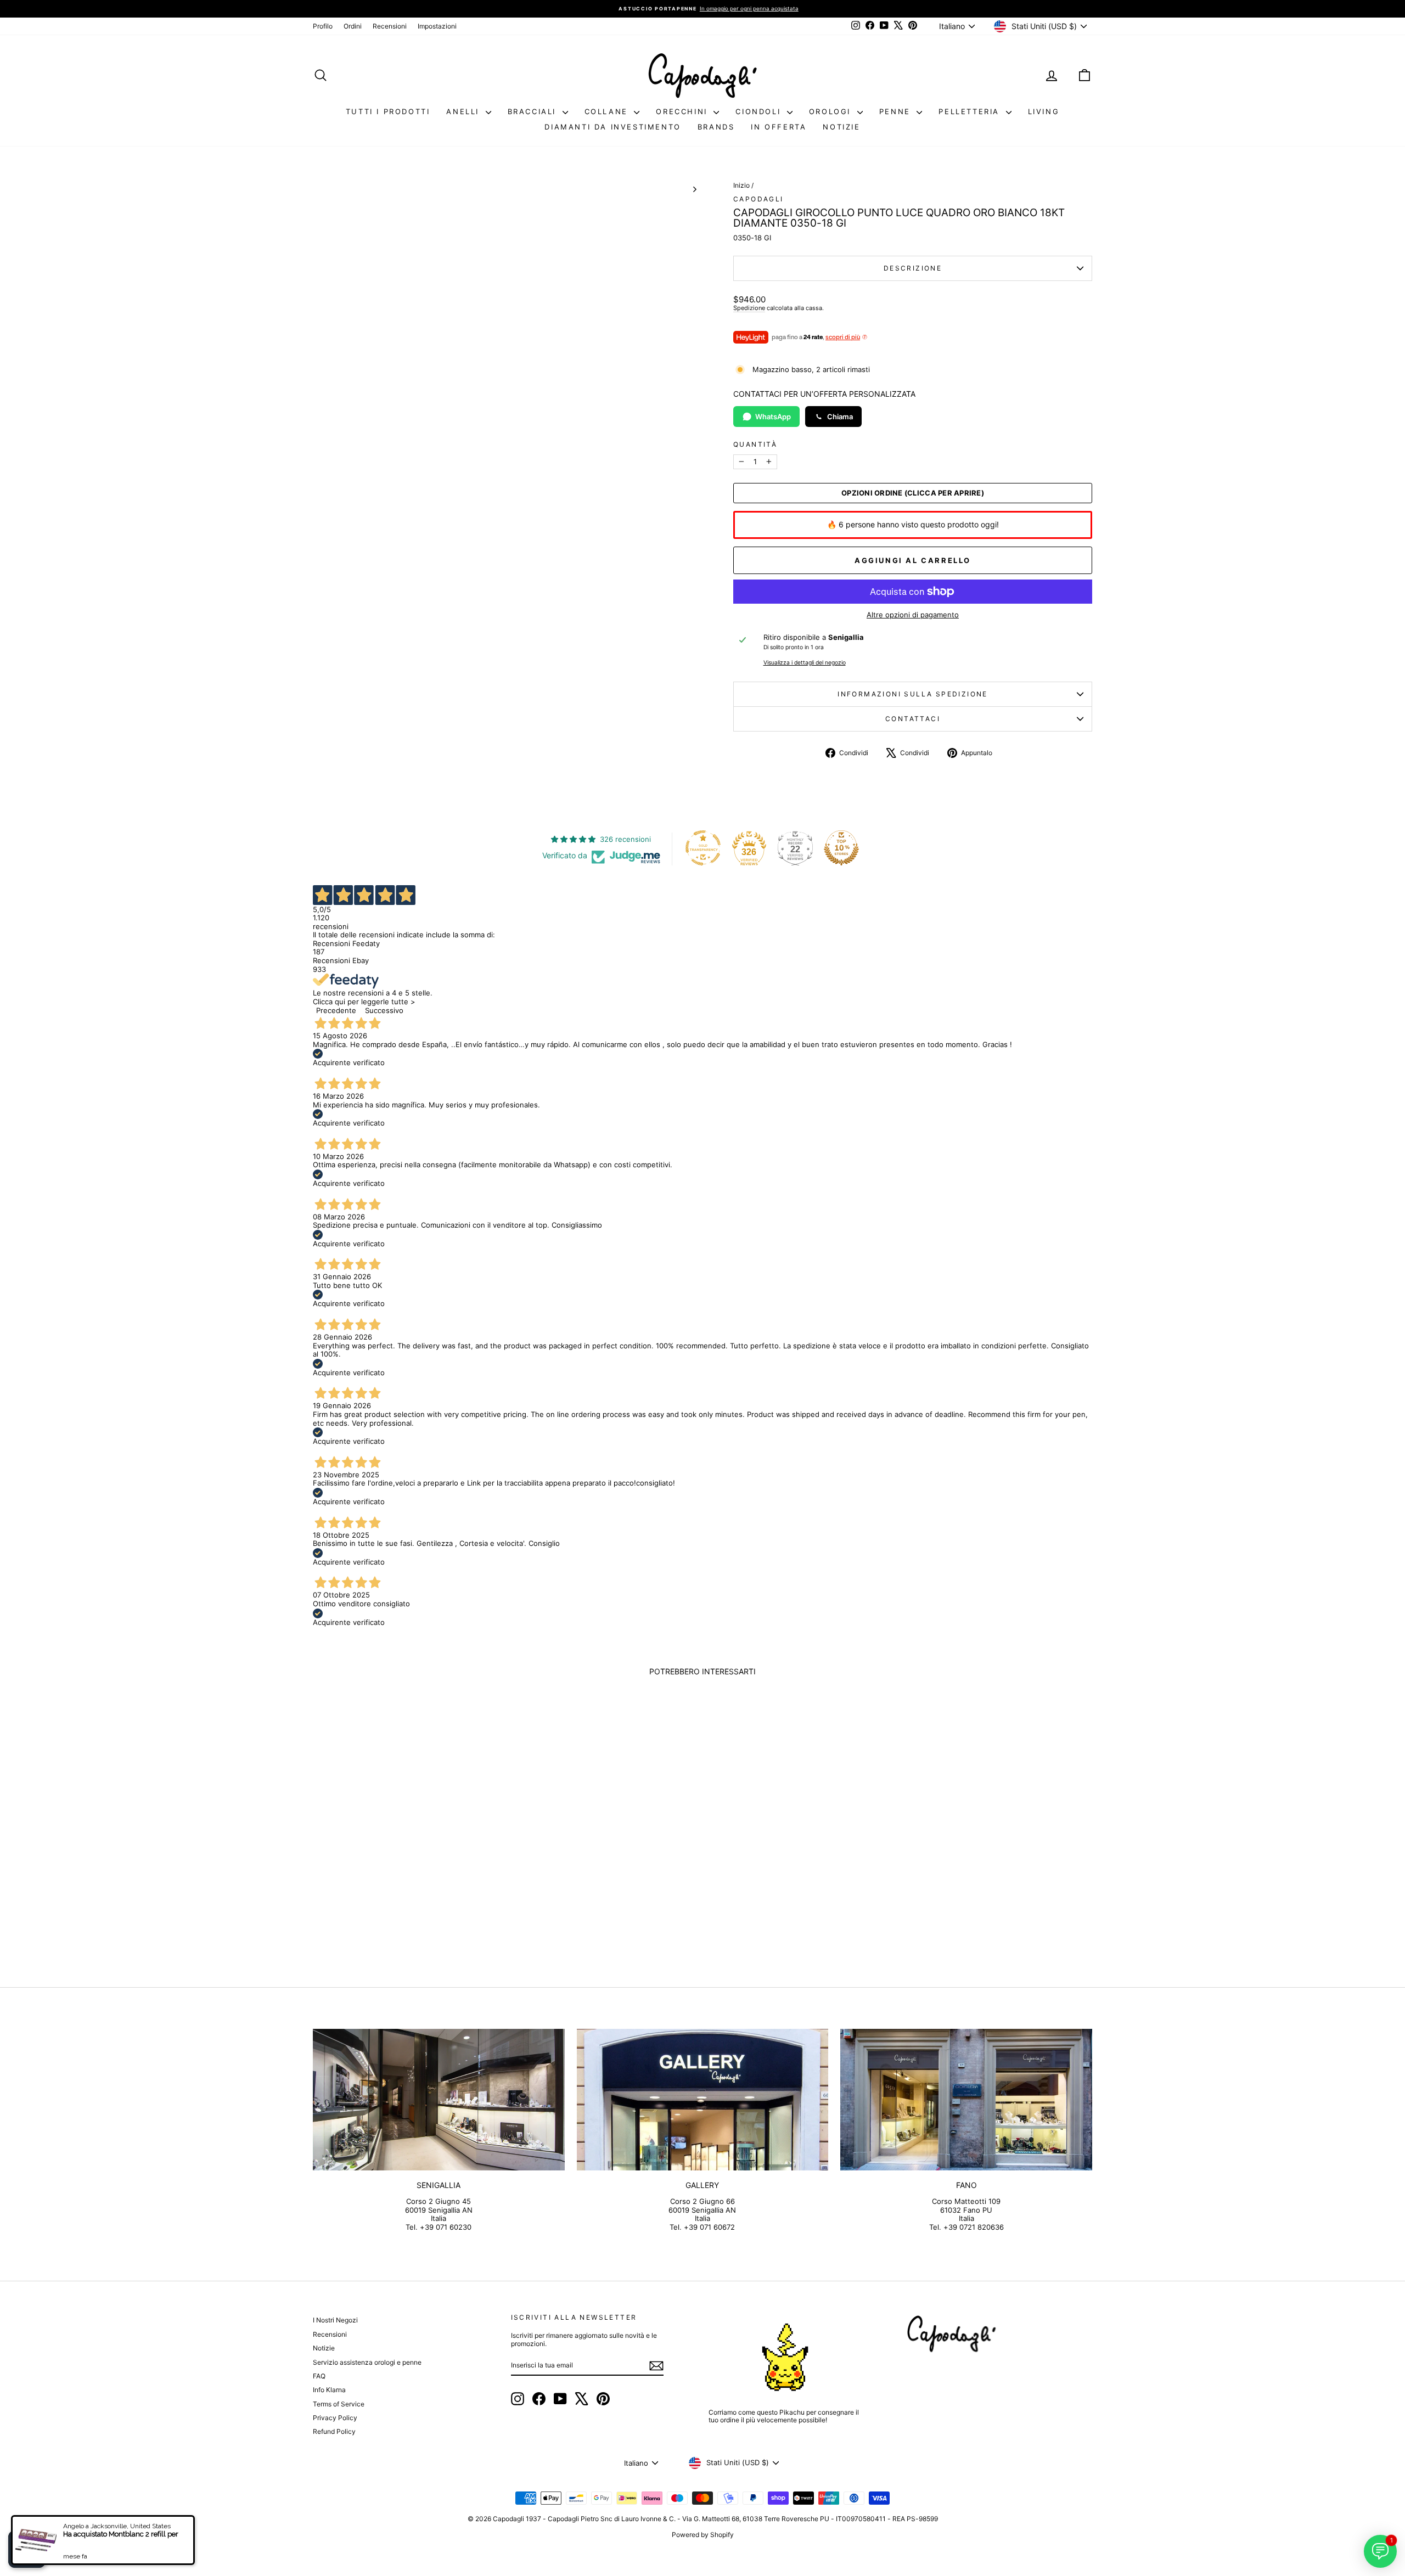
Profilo (323, 26)
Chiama (840, 417)
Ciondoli (760, 111)
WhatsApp (773, 417)
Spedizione (749, 308)
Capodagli (758, 199)
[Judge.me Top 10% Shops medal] (841, 848)
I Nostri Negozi (335, 2320)
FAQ (319, 2376)
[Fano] (966, 2100)
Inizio (741, 185)
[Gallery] (703, 2100)
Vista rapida (406, 1878)
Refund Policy (334, 2431)
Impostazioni (437, 26)
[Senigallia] (439, 2100)
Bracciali (534, 111)
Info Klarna (329, 2390)
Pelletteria (971, 111)
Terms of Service (339, 2404)
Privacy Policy (335, 2418)
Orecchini (683, 111)
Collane (608, 111)
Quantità (755, 445)
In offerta (779, 127)
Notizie (841, 127)
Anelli (464, 111)
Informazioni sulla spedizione (913, 694)
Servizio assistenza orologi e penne (367, 2362)
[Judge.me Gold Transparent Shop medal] (703, 848)
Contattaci (913, 719)
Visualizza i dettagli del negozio (805, 663)
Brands (716, 127)
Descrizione (913, 268)
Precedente (336, 1010)
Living (1044, 111)
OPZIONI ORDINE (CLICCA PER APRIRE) (913, 493)
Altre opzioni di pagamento (913, 615)
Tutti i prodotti (388, 111)
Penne (897, 111)
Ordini (353, 26)
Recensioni (390, 26)
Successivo (384, 1010)
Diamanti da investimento (612, 127)
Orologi (832, 111)
